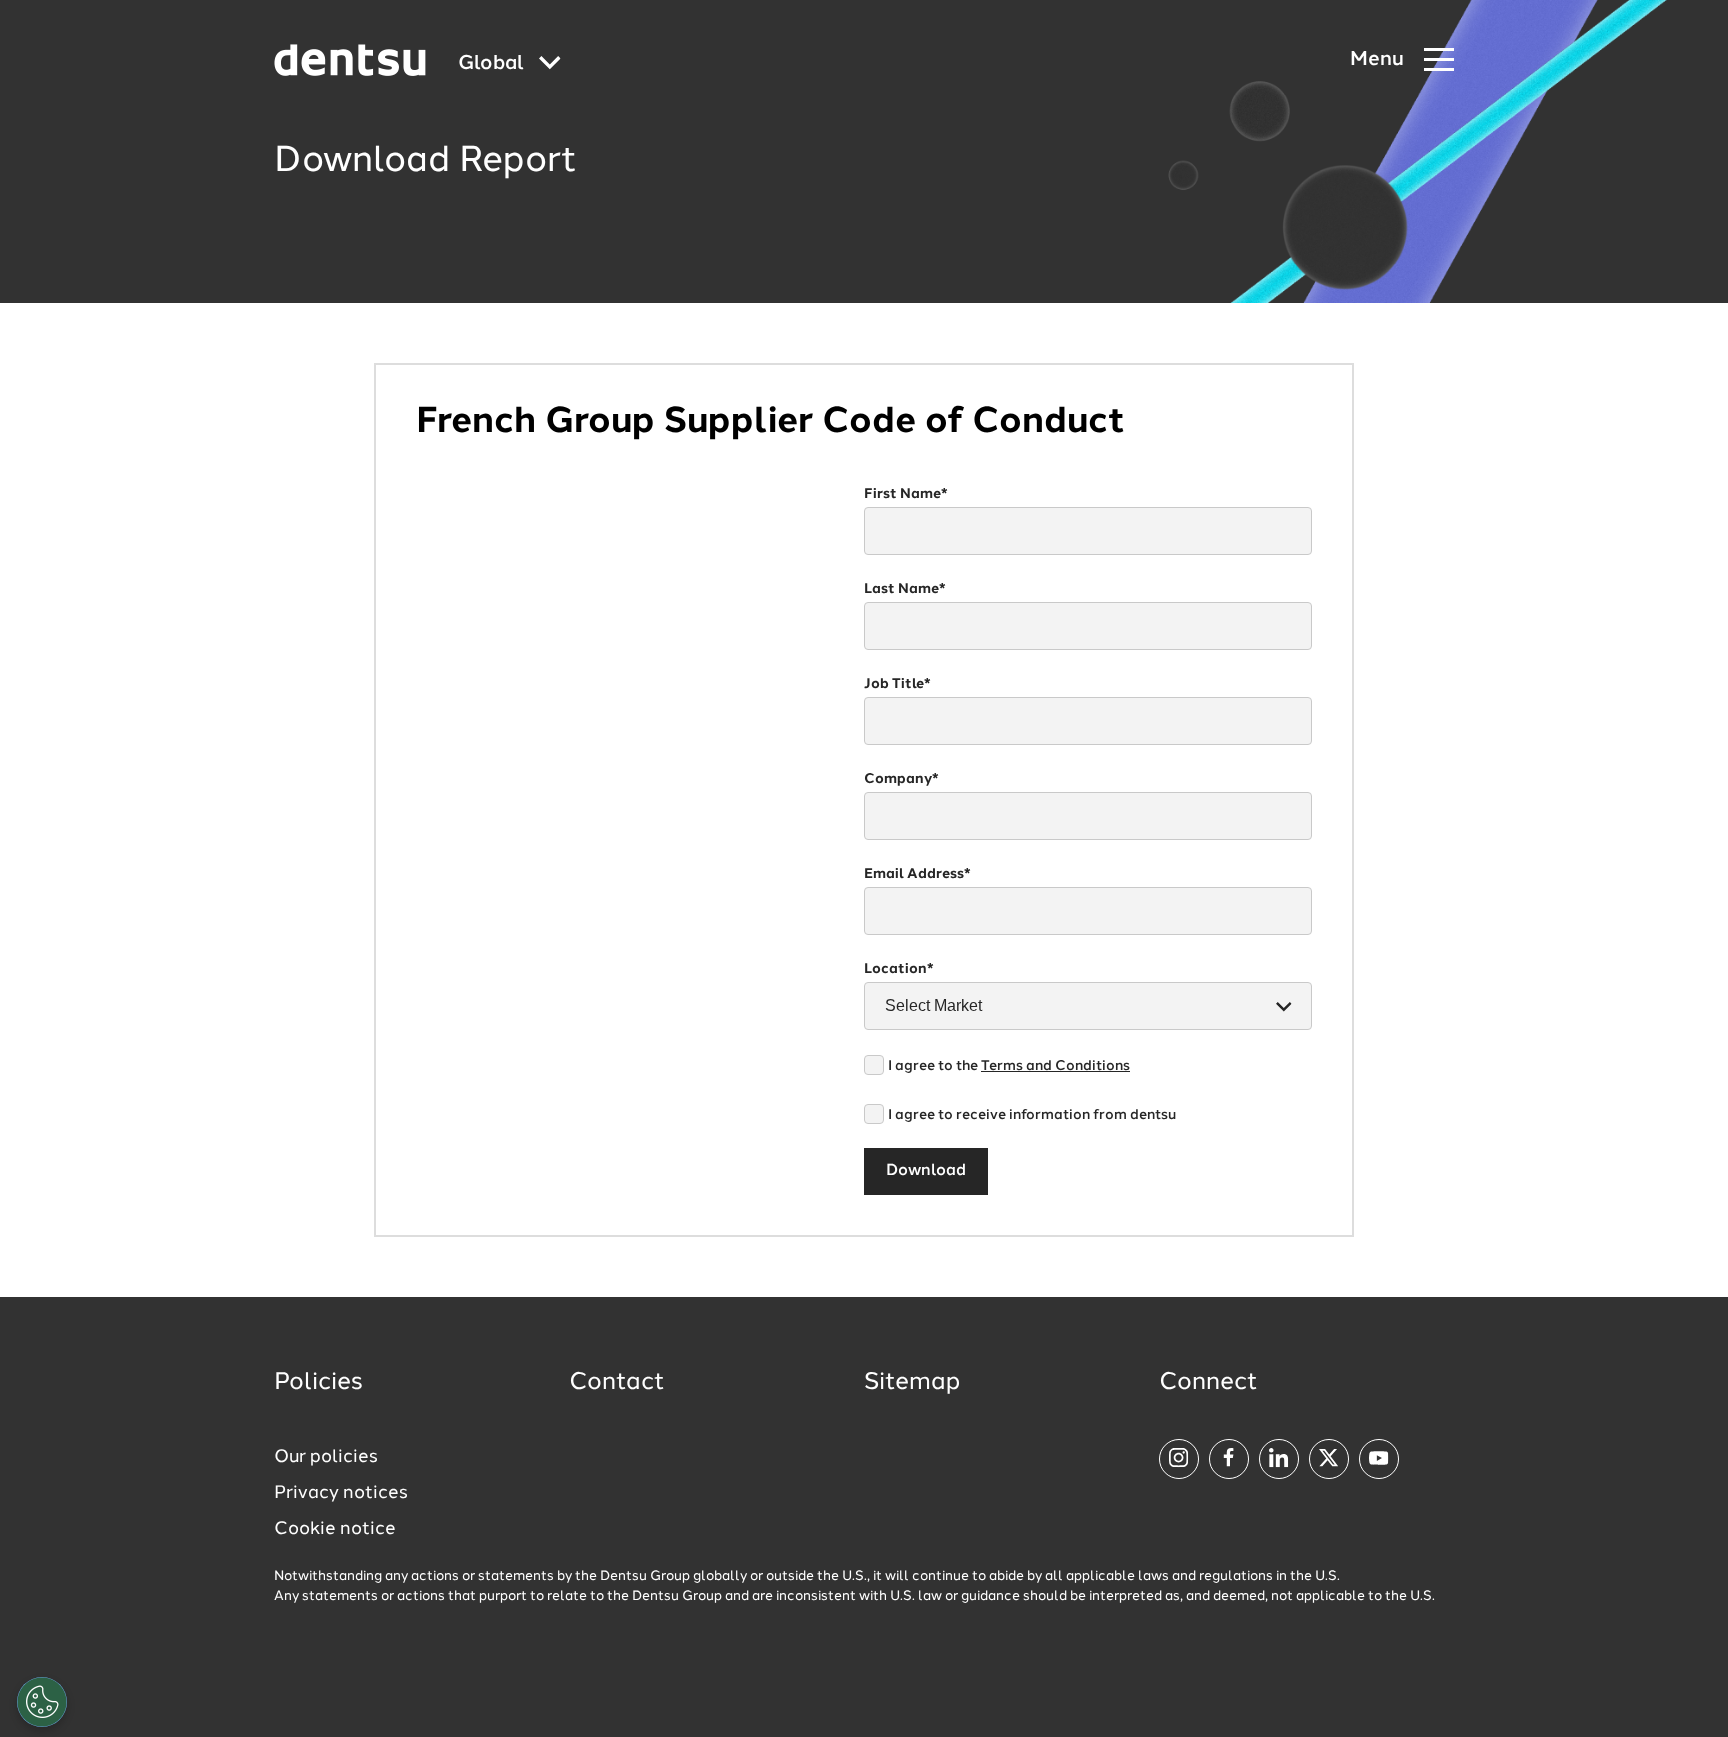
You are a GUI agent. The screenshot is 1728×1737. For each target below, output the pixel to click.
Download (926, 1171)
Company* (901, 779)
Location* (899, 969)
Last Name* (905, 589)
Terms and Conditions (1055, 1066)
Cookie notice (335, 1529)
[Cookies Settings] (42, 1702)
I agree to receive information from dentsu (1032, 1115)
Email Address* (917, 874)
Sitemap (912, 1383)
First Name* (906, 494)
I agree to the (1009, 1066)
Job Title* (897, 684)
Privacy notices (341, 1493)
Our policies (326, 1457)
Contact (617, 1383)
